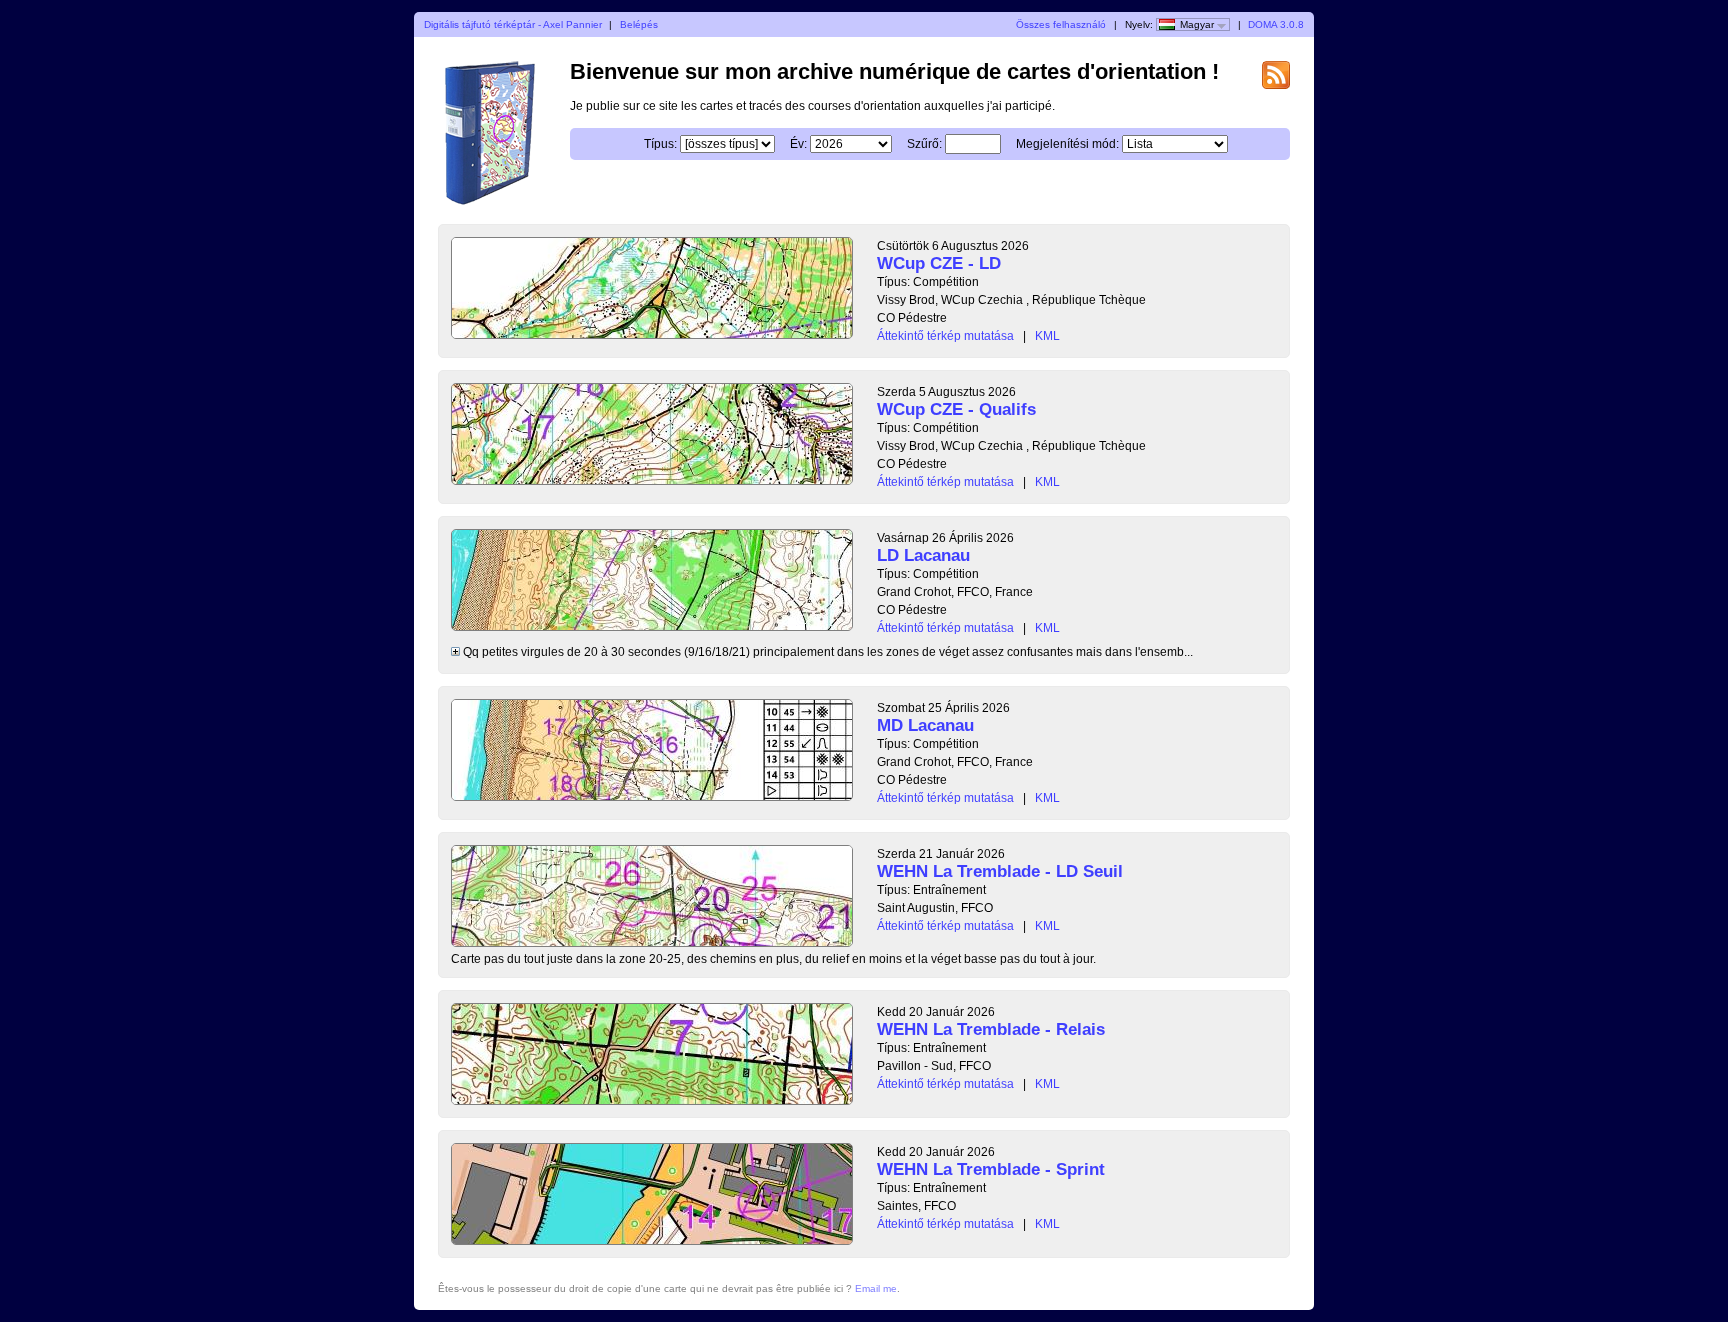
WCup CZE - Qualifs (956, 409)
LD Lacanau (923, 555)
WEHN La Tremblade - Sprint (991, 1169)
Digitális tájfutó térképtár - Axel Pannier (513, 24)
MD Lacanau (925, 725)
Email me (876, 1288)
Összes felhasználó (1061, 24)
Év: (798, 144)
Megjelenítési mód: (1067, 144)
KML (1047, 336)
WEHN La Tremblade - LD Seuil (1000, 871)
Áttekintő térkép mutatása (945, 336)
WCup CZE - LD (939, 263)
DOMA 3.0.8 (1276, 24)
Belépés (639, 24)
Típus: (660, 144)
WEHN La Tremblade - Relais (991, 1029)
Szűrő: (924, 144)
